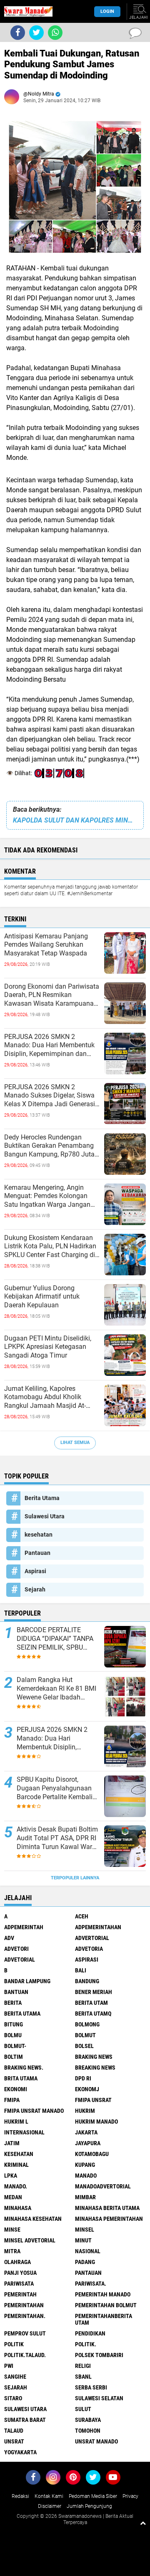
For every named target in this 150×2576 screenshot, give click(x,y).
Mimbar (85, 2197)
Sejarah (35, 1589)
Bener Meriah (94, 1992)
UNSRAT (14, 2441)
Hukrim (85, 2111)
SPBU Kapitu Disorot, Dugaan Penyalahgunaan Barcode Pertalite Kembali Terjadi (55, 1788)
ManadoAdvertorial (103, 2186)
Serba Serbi (91, 2387)
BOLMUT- (15, 2046)
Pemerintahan (24, 2305)
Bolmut (85, 2035)
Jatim (12, 2143)
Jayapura (88, 2143)
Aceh (82, 1916)
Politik (14, 2344)
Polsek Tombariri (99, 2355)
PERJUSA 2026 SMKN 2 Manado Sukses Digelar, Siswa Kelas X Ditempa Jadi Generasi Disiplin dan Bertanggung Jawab (50, 1096)
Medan (13, 2197)
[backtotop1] (143, 2523)
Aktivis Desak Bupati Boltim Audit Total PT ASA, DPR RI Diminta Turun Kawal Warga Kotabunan (58, 1838)
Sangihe (15, 2377)
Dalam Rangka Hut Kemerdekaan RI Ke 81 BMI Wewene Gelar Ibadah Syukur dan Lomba (56, 1689)
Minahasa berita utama (107, 2208)
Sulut (83, 2409)
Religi (83, 2366)
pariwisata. (91, 2284)
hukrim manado (96, 2122)
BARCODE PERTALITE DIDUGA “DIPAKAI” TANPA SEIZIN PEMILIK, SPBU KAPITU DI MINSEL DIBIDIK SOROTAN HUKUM (57, 1639)
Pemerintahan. (25, 2316)
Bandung (87, 1981)
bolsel (84, 2046)
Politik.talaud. (25, 2355)
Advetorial (20, 1960)
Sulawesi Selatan (99, 2398)
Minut (83, 2240)
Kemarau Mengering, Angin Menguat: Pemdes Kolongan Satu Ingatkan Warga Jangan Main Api (47, 1196)
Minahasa (18, 2208)
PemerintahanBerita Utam (104, 2319)
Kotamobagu (92, 2154)
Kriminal (16, 2165)
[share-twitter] (36, 33)
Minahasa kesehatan (33, 2219)
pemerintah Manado (103, 2294)
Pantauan (37, 1553)
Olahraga (17, 2262)
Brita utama (21, 2078)
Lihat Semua (75, 1443)
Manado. (16, 2186)
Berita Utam (91, 2003)
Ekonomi (16, 2089)
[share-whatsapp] (55, 33)
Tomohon (88, 2431)
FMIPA (12, 2100)
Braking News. (24, 2068)
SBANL (83, 2377)
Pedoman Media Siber (93, 2496)
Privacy (130, 2496)
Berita (13, 2003)
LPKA (11, 2176)
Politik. (86, 2344)
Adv (9, 1938)
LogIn (107, 11)
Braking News (94, 2057)
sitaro (13, 2398)
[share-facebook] (18, 33)
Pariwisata (19, 2284)
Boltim (14, 2057)
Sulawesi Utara (45, 1516)
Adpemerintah (24, 1927)
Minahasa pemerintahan (109, 2219)
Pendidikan (90, 2333)
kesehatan (39, 1535)
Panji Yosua (20, 2273)
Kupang (85, 2165)
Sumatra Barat (25, 2420)
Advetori (16, 1949)
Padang (85, 2262)
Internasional (24, 2132)
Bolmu (13, 2035)
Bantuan (16, 1992)
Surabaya (88, 2420)
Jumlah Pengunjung (89, 2506)
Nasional (88, 2251)
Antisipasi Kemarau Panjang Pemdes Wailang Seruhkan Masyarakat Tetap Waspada (46, 945)
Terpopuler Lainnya (75, 1878)
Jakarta (86, 2132)
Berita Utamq (93, 2014)
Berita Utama (42, 1498)
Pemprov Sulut (25, 2333)
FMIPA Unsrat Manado (34, 2111)
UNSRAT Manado (96, 2441)
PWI (9, 2366)
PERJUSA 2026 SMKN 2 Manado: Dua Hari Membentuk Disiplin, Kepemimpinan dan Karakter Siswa (49, 1046)
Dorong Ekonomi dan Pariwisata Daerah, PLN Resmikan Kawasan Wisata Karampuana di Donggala (52, 995)
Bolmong (87, 2024)
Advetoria (89, 1949)
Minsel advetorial (30, 2240)
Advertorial (92, 1938)
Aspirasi (35, 1571)
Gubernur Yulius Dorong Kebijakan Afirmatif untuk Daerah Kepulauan (42, 1297)
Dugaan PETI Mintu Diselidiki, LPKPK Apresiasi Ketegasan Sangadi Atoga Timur (48, 1347)
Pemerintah (20, 2294)
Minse (12, 2230)
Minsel (85, 2230)
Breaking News (95, 2068)
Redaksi (20, 2496)
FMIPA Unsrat (93, 2100)
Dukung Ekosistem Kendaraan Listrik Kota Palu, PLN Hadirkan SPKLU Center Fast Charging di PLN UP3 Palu (50, 1247)
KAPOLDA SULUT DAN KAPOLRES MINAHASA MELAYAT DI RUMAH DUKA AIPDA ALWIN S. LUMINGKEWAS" (75, 820)
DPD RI (83, 2078)
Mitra (12, 2251)
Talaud (14, 2431)
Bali (81, 1970)
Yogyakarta (20, 2452)
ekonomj (87, 2089)
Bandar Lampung (27, 1981)
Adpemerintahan (98, 1927)
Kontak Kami (49, 2496)
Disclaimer (50, 2506)
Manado (86, 2176)
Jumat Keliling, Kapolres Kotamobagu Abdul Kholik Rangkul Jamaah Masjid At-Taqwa (45, 1397)
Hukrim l (16, 2122)
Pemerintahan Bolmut (106, 2305)
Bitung (14, 2024)
